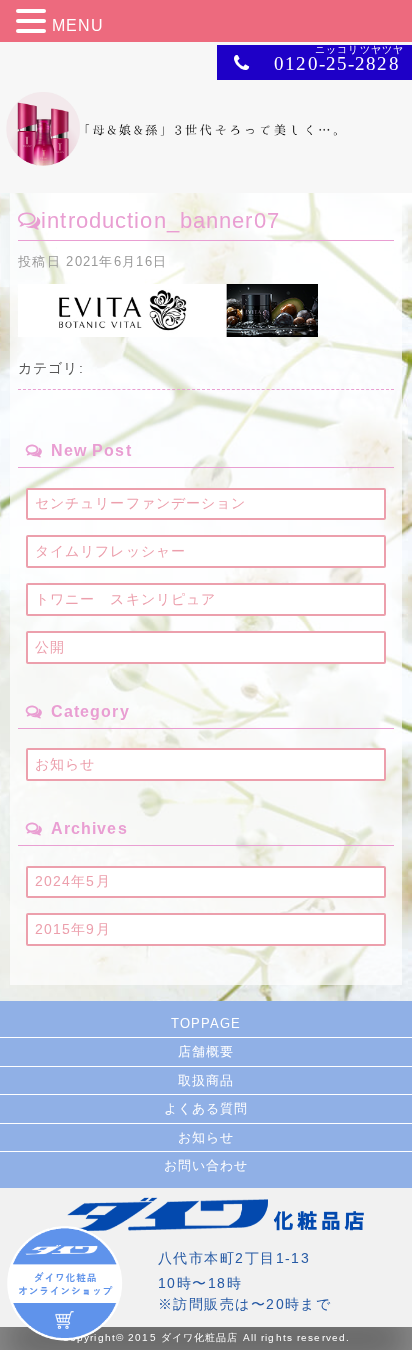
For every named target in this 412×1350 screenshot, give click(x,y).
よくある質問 (206, 1108)
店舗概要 (206, 1051)
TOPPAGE (206, 1023)
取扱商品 (206, 1080)
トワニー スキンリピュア (125, 599)
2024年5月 (73, 881)
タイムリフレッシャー (110, 551)
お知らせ (65, 764)
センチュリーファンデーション (141, 503)
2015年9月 (73, 929)
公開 (50, 647)
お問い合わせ (206, 1165)
